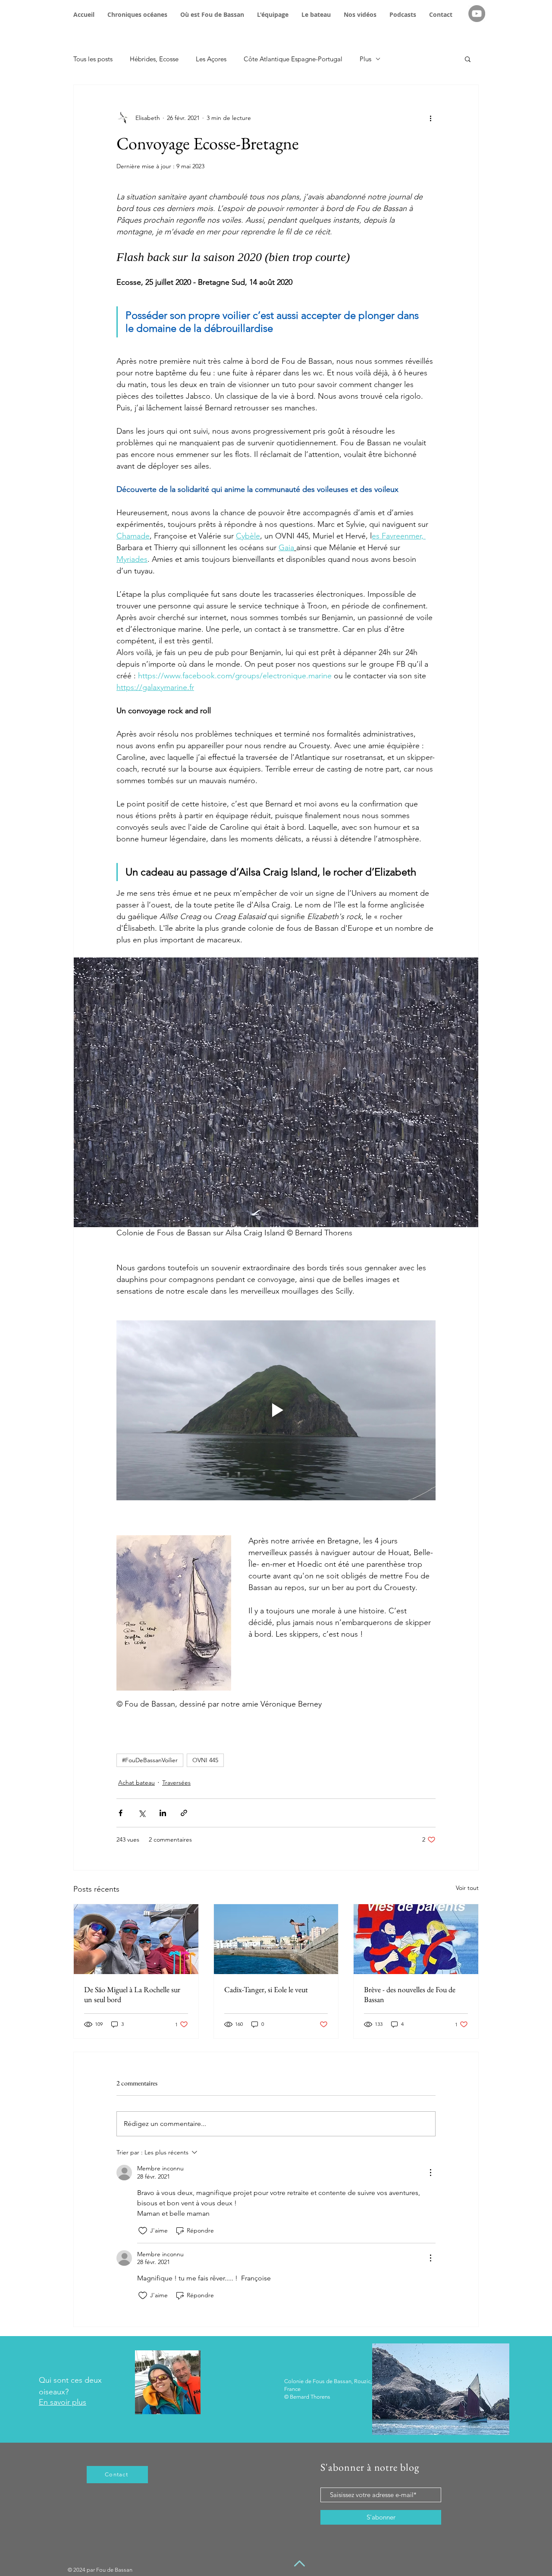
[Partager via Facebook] (121, 1813)
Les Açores (211, 59)
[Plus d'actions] (430, 118)
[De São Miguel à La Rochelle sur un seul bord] (136, 1939)
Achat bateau (136, 1782)
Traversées (176, 1782)
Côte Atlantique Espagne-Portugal (293, 59)
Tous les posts (93, 59)
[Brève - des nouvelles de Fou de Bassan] (416, 1939)
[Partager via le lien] (184, 1813)
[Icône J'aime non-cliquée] (143, 2231)
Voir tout (467, 1888)
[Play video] (276, 1410)
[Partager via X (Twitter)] (142, 1813)
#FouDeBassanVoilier (150, 1760)
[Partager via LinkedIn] (163, 1813)
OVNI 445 (205, 1760)
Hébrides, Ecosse (154, 59)
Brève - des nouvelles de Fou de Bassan (410, 1994)
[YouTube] (477, 14)
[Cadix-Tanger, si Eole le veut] (276, 1939)
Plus (365, 59)
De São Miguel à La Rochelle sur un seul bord (132, 1994)
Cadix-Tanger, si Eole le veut (266, 1989)
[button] (468, 59)
